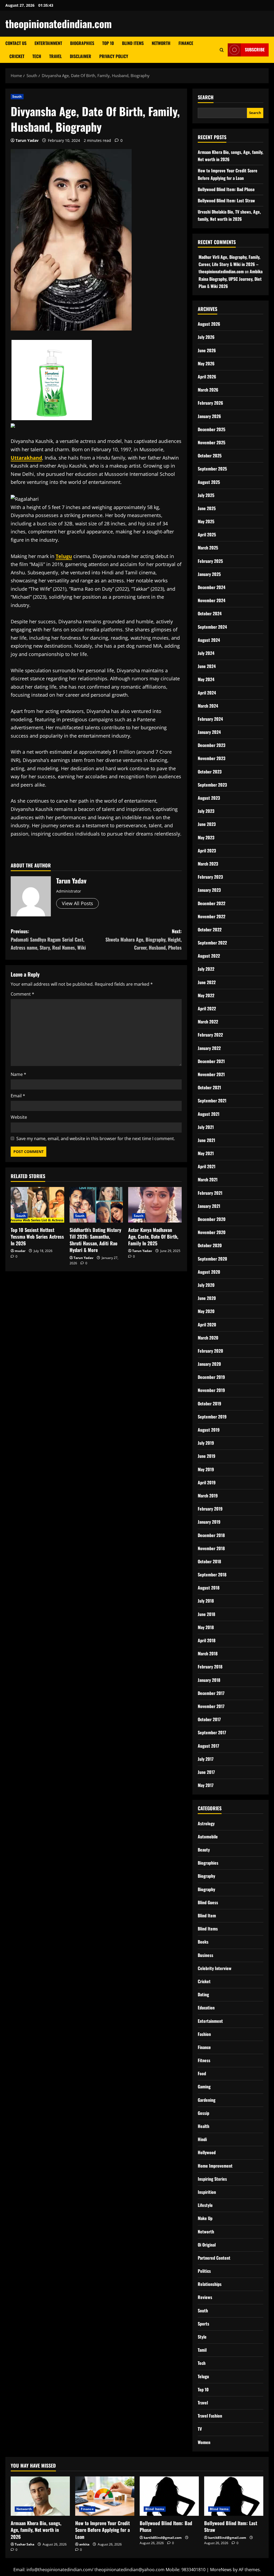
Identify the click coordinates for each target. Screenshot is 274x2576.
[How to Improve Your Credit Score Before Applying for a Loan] (105, 2496)
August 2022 (209, 956)
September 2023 (212, 785)
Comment (22, 994)
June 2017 (206, 1772)
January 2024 (209, 732)
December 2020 (212, 1219)
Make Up (205, 2218)
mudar (20, 1251)
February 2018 (210, 1667)
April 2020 (207, 1325)
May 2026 (206, 363)
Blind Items (133, 43)
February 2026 (210, 403)
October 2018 (209, 1561)
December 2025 (212, 429)
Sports (203, 2324)
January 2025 (209, 574)
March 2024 (208, 706)
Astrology (206, 1823)
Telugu (203, 2376)
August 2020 (209, 1272)
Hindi (202, 2139)
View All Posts (77, 903)
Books (203, 1942)
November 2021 (211, 1074)
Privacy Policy (114, 56)
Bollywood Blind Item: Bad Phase (226, 189)
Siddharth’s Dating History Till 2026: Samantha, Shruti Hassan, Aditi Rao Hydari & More (95, 1240)
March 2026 (208, 390)
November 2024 (212, 600)
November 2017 (211, 1706)
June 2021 (206, 1140)
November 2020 (212, 1232)
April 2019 (207, 1482)
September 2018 (212, 1575)
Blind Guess (208, 1902)
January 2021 (209, 1206)
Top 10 (108, 43)
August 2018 (209, 1588)
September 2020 (212, 1259)
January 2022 (209, 1048)
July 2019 (206, 1443)
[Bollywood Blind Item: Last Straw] (234, 2496)
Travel (56, 56)
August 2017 (208, 1746)
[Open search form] (222, 50)
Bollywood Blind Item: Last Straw (226, 200)
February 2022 (210, 1035)
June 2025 (207, 508)
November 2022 (212, 916)
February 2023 (210, 877)
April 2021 (207, 1166)
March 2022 (208, 1022)
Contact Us (16, 43)
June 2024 (207, 666)
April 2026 (207, 377)
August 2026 (209, 324)
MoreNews (221, 2570)
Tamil (202, 2350)
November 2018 (211, 1548)
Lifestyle (205, 2205)
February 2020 (210, 1351)
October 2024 (210, 613)
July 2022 (206, 969)
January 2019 (209, 1522)
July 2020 (206, 1285)
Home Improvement (215, 2166)
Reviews (205, 2297)
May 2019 (206, 1469)
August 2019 (209, 1430)
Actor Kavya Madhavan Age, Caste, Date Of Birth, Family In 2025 (153, 1236)
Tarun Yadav (27, 140)
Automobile (208, 1837)
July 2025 (206, 495)
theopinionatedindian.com (59, 24)
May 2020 (206, 1311)
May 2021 (206, 1153)
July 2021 (206, 1127)
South (17, 96)
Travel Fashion (210, 2416)
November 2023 (212, 758)
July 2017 (206, 1759)
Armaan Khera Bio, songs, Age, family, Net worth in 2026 (36, 2530)
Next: (143, 939)
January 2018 (209, 1680)
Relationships (210, 2284)
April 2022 (207, 1008)
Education (206, 2008)
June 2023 (207, 824)
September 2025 (212, 469)
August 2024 (209, 640)
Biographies (82, 43)
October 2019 (210, 1403)
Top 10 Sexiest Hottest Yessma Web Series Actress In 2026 (37, 1236)
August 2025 (209, 482)
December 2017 (211, 1693)
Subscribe (255, 50)
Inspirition (207, 2192)
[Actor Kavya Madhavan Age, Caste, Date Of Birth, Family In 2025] (155, 1205)
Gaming (204, 2086)
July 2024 (206, 653)
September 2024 (212, 627)
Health (203, 2126)
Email (18, 1096)
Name (18, 1074)
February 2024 (210, 719)
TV (200, 2429)
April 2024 (207, 693)
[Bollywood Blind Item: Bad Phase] (169, 2496)
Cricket (17, 56)
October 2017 (209, 1719)
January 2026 (209, 416)
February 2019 (210, 1509)
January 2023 (209, 890)
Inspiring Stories (212, 2179)
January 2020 (209, 1364)
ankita (84, 2544)
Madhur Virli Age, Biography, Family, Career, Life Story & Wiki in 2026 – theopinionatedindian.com (229, 264)
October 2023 (210, 772)
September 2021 (212, 1101)
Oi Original (207, 2245)
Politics (204, 2271)
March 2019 (208, 1496)
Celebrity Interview (215, 1968)
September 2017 (212, 1732)
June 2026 (207, 350)
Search (206, 97)
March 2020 (208, 1338)
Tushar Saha (24, 2544)
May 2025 (206, 521)
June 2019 (207, 1456)
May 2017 (206, 1785)
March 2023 (208, 864)
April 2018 (207, 1640)
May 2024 (206, 679)
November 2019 (211, 1390)
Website (19, 1117)
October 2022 (210, 930)
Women (204, 2442)
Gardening (207, 2100)
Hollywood (207, 2152)
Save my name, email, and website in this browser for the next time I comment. (96, 1139)
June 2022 (207, 982)
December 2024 (212, 587)
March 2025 (208, 548)
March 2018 (208, 1653)
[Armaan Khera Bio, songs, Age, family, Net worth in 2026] (40, 2496)
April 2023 (207, 851)
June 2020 (207, 1298)
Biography (206, 1876)
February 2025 (210, 561)
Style (202, 2337)
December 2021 (211, 1061)
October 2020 (210, 1245)
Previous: (48, 939)
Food (202, 2073)
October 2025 (210, 456)
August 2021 (209, 1114)
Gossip (203, 2113)
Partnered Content (214, 2258)
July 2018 (206, 1601)
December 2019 (211, 1377)
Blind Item (207, 1915)
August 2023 (209, 798)
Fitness (204, 2060)
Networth (161, 43)
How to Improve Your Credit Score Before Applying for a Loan (102, 2530)
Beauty (204, 1850)
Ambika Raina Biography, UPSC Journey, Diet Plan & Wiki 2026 (231, 279)
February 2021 (210, 1193)
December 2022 (212, 903)
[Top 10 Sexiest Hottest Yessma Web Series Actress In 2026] (37, 1205)
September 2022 (212, 943)
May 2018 (206, 1627)
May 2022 (206, 995)
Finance (186, 43)
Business (205, 1955)
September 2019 (212, 1417)
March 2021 (208, 1179)
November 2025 (212, 442)
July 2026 (206, 337)
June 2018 (206, 1614)
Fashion (204, 2034)
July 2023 (206, 811)
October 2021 (209, 1087)
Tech (37, 56)
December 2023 (212, 745)
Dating (203, 1994)
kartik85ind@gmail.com (163, 2538)
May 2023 (206, 837)
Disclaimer (81, 56)
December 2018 (211, 1535)
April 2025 (207, 534)
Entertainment (48, 43)
